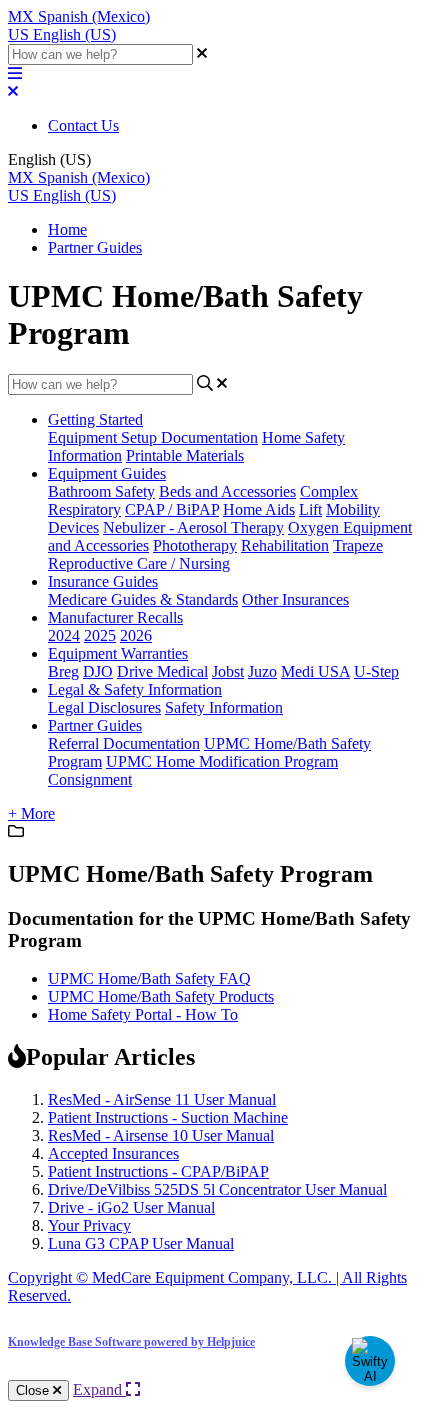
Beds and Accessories (227, 491)
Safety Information (224, 707)
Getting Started (95, 419)
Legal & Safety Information (135, 689)
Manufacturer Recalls (115, 617)
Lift (310, 509)
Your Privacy (89, 1225)
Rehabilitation (285, 545)
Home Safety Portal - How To (143, 1014)
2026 (136, 635)
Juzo (262, 671)
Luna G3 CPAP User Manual (141, 1243)
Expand (99, 1389)
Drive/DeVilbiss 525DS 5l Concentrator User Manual (217, 1189)
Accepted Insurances (113, 1153)
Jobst (228, 671)
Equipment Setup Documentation (153, 437)
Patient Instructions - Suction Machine (168, 1117)
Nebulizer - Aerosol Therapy (193, 527)
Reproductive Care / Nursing (139, 563)
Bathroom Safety (101, 491)
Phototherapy (195, 545)
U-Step (376, 671)
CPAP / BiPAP (172, 509)
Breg (63, 671)
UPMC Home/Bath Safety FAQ (149, 978)
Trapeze (358, 545)
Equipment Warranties (118, 653)
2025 (100, 635)
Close (34, 1390)
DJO (98, 671)
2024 (64, 635)
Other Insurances (295, 599)
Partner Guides (95, 247)
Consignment (90, 779)
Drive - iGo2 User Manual (131, 1207)
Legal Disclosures (104, 707)
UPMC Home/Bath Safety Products (161, 996)
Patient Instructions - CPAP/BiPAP (158, 1171)
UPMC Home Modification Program (222, 761)
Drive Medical (162, 671)
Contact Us (83, 125)
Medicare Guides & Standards (143, 599)
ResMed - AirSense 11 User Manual (162, 1099)
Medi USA (315, 671)
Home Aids (259, 509)
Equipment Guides (107, 473)
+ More (31, 813)
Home (67, 229)
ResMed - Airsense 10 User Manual (161, 1135)
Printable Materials (185, 455)
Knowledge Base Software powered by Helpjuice (131, 1342)
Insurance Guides (103, 581)
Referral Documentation (124, 743)
